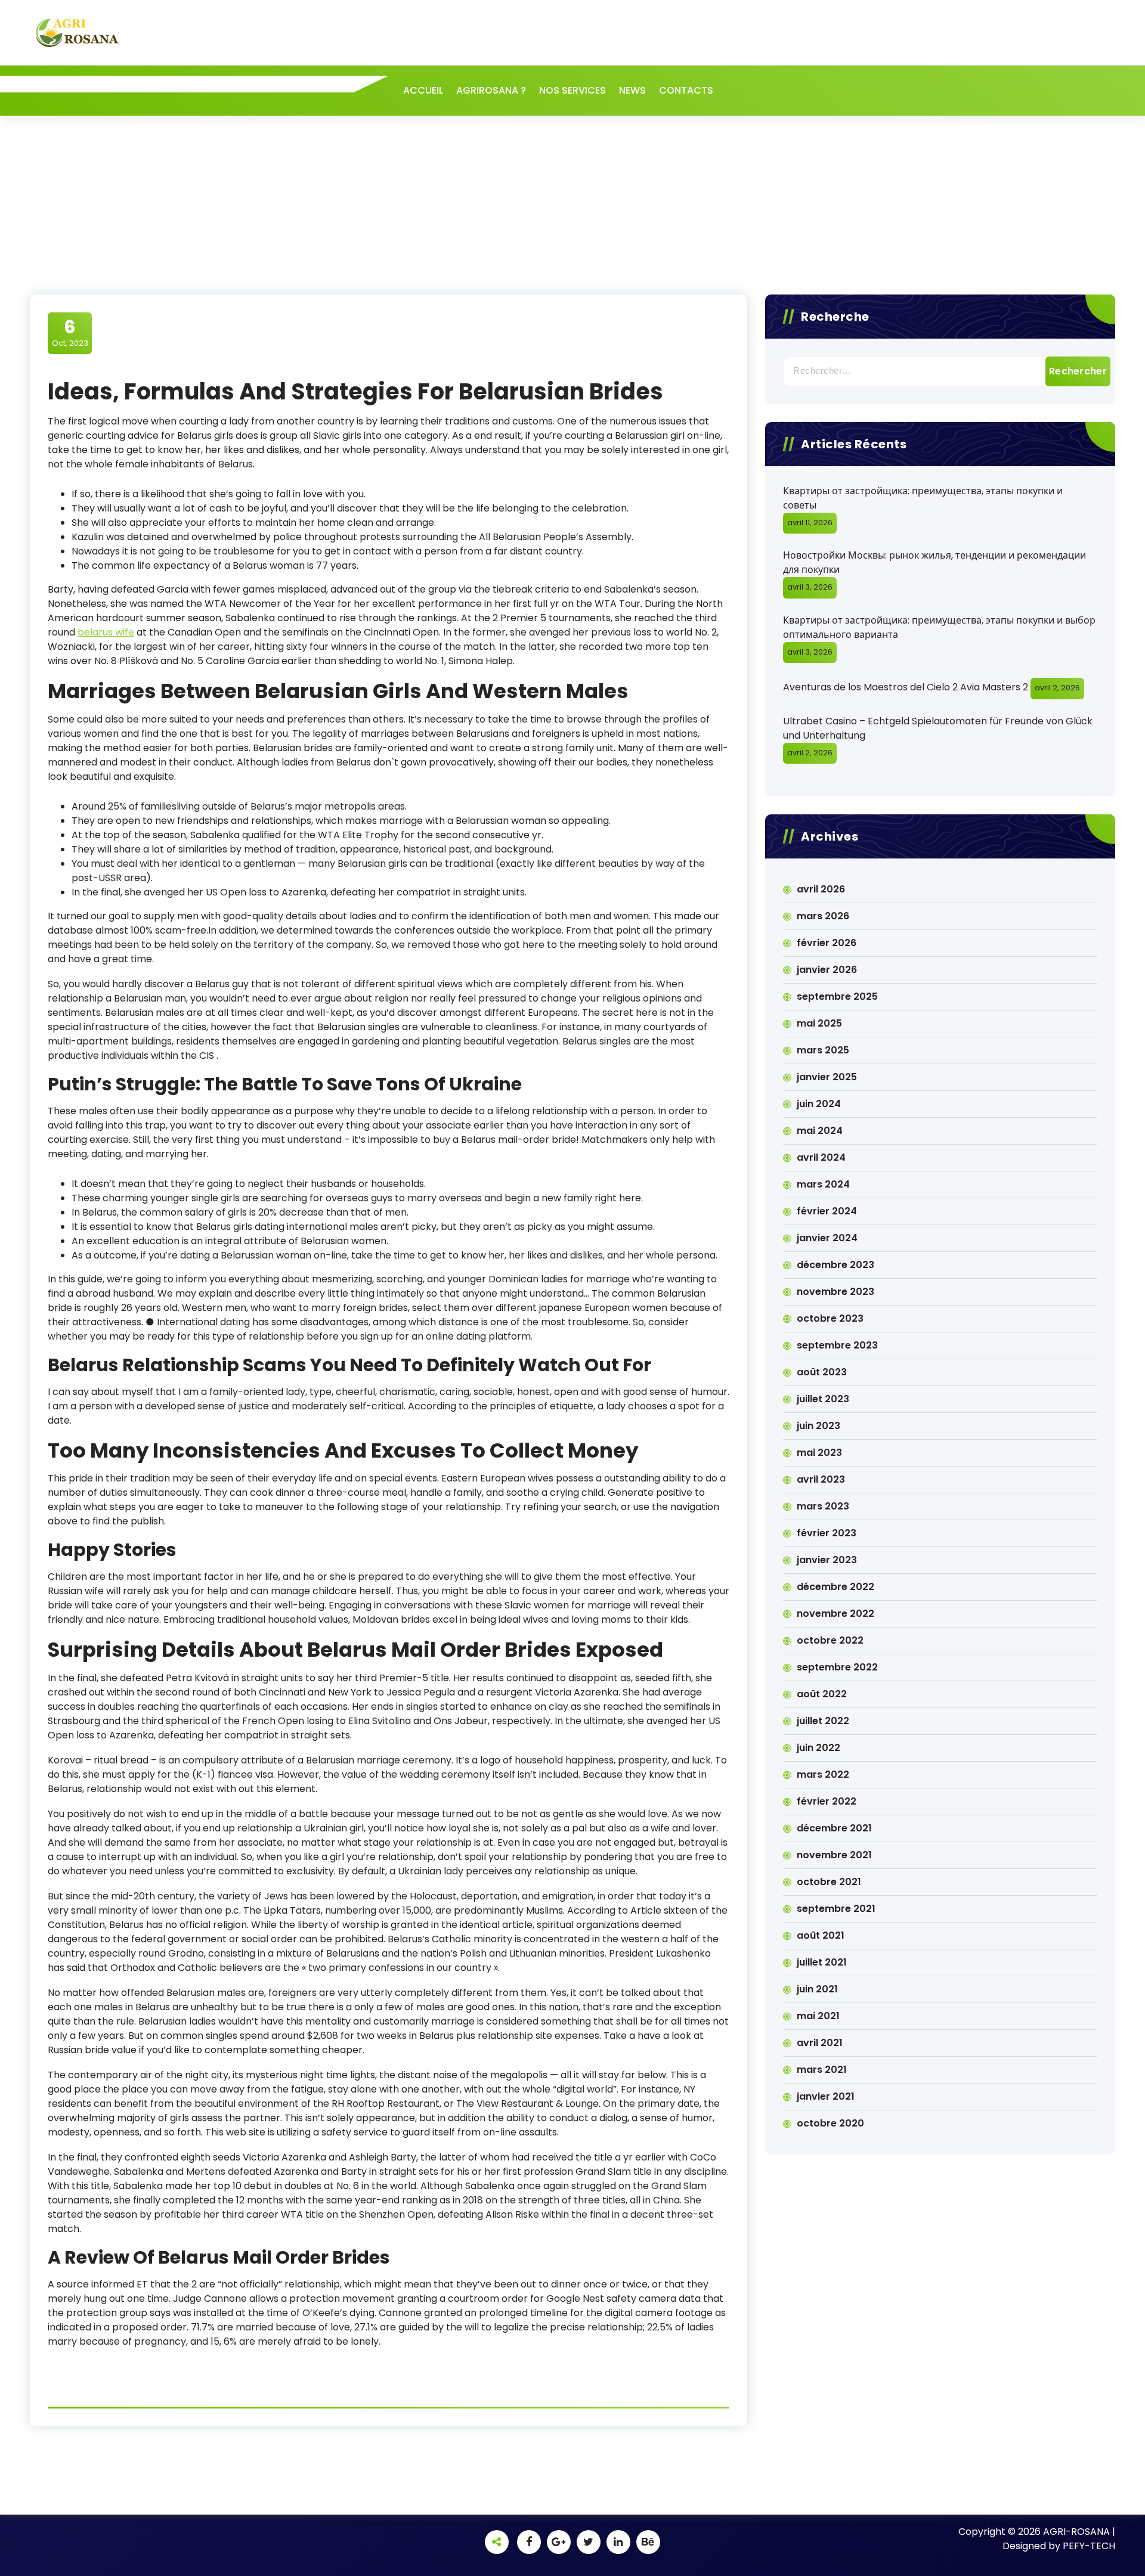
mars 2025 (823, 1050)
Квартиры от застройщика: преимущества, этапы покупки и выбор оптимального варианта (939, 627)
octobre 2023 (830, 1318)
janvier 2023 (827, 1560)
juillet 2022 (823, 1721)
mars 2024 (823, 1184)
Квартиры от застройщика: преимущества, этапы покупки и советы (923, 498)
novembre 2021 (834, 1855)
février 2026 (827, 943)
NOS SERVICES (572, 90)
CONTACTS (686, 90)
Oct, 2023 (70, 333)
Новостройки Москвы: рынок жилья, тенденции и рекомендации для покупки (934, 562)
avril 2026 (821, 889)
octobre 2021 (829, 1882)
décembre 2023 (835, 1265)
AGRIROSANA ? (491, 90)
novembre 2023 (835, 1292)
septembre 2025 (837, 996)
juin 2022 (818, 1748)
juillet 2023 (823, 1399)
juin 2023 (818, 1426)
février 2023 (827, 1533)
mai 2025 (819, 1023)
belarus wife (106, 632)
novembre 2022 (835, 1614)
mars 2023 (823, 1506)
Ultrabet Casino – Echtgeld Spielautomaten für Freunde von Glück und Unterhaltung (938, 728)
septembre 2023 (837, 1345)
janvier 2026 (827, 970)
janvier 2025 (827, 1077)
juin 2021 (817, 1989)
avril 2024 (821, 1157)
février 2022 (827, 1801)
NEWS (632, 90)
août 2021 (821, 1935)
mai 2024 (820, 1131)
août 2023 (822, 1372)
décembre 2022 (835, 1587)
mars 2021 (822, 2070)
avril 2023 (821, 1479)
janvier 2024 (827, 1238)
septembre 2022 (837, 1667)
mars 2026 (823, 916)
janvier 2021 (826, 2096)
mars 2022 (823, 1774)
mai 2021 (818, 2016)
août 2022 (822, 1694)
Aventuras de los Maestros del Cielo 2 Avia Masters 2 (906, 687)
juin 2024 (819, 1104)
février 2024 (827, 1211)
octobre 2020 (830, 2123)
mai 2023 (819, 1453)
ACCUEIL (423, 90)
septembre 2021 (836, 1909)
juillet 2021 (822, 1962)
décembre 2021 (834, 1828)
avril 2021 (820, 2043)
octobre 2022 (830, 1640)
